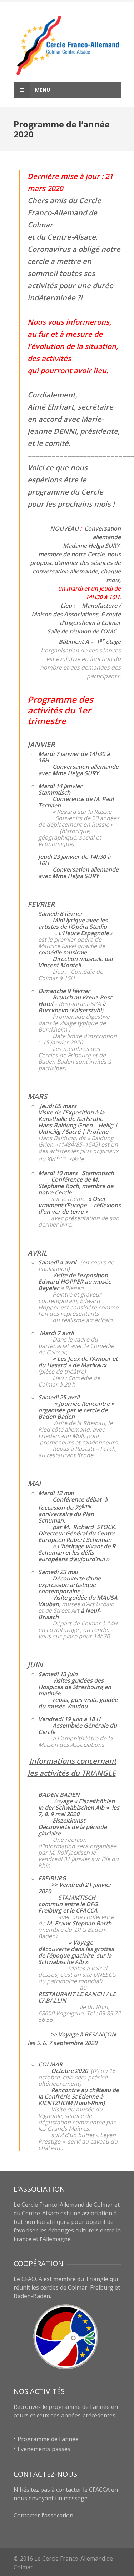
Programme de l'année (48, 2439)
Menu (42, 90)
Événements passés (44, 2449)
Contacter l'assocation (43, 2515)
